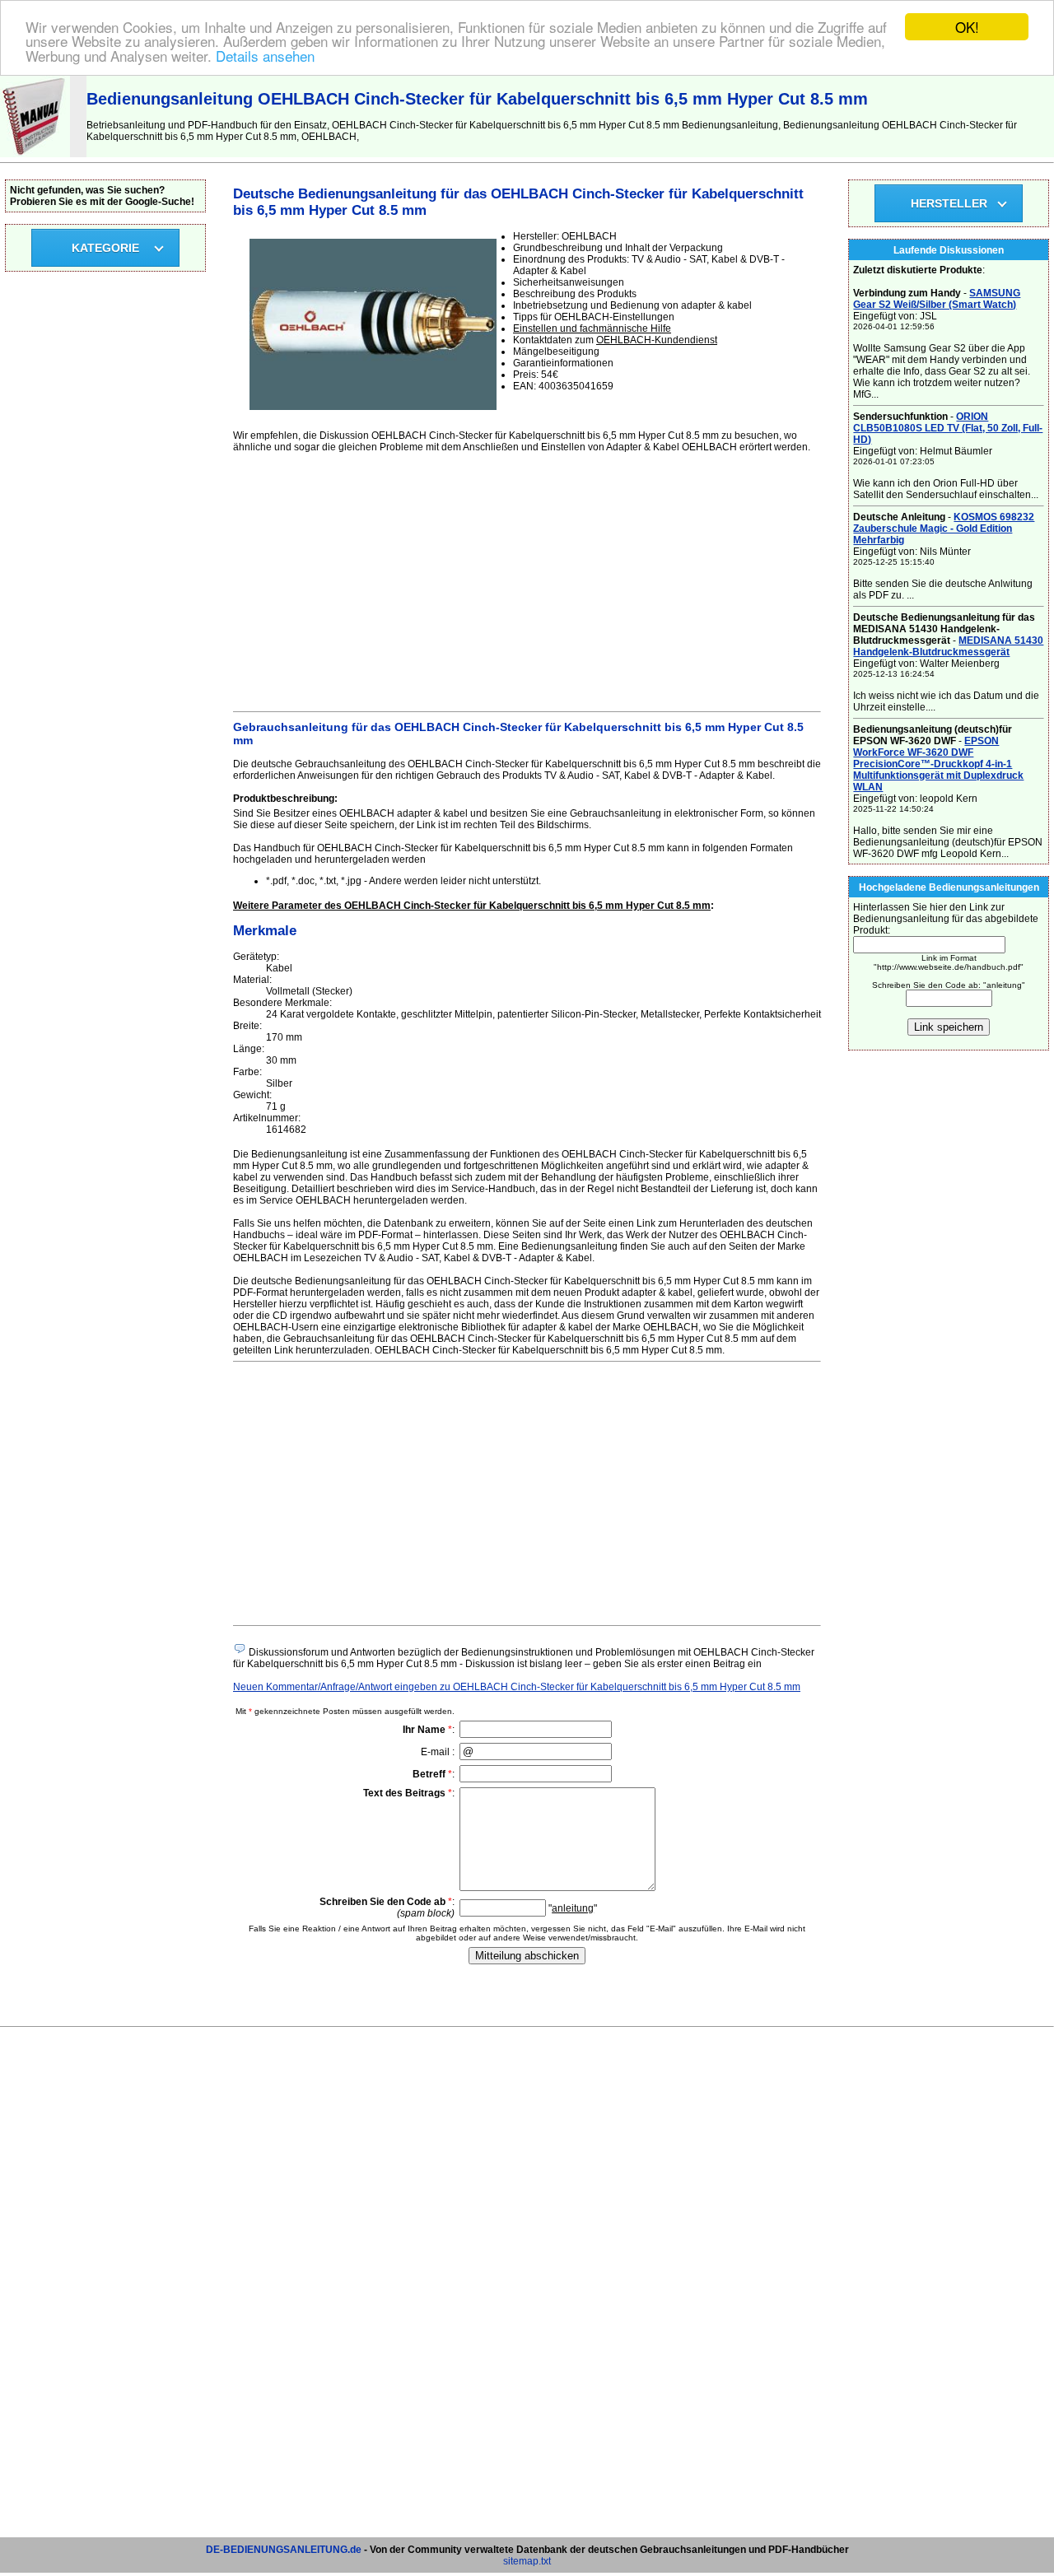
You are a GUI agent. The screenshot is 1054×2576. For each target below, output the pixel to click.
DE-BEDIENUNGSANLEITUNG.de (284, 2550)
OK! (967, 27)
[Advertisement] (527, 580)
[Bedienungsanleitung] (35, 154)
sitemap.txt (527, 2561)
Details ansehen (265, 56)
